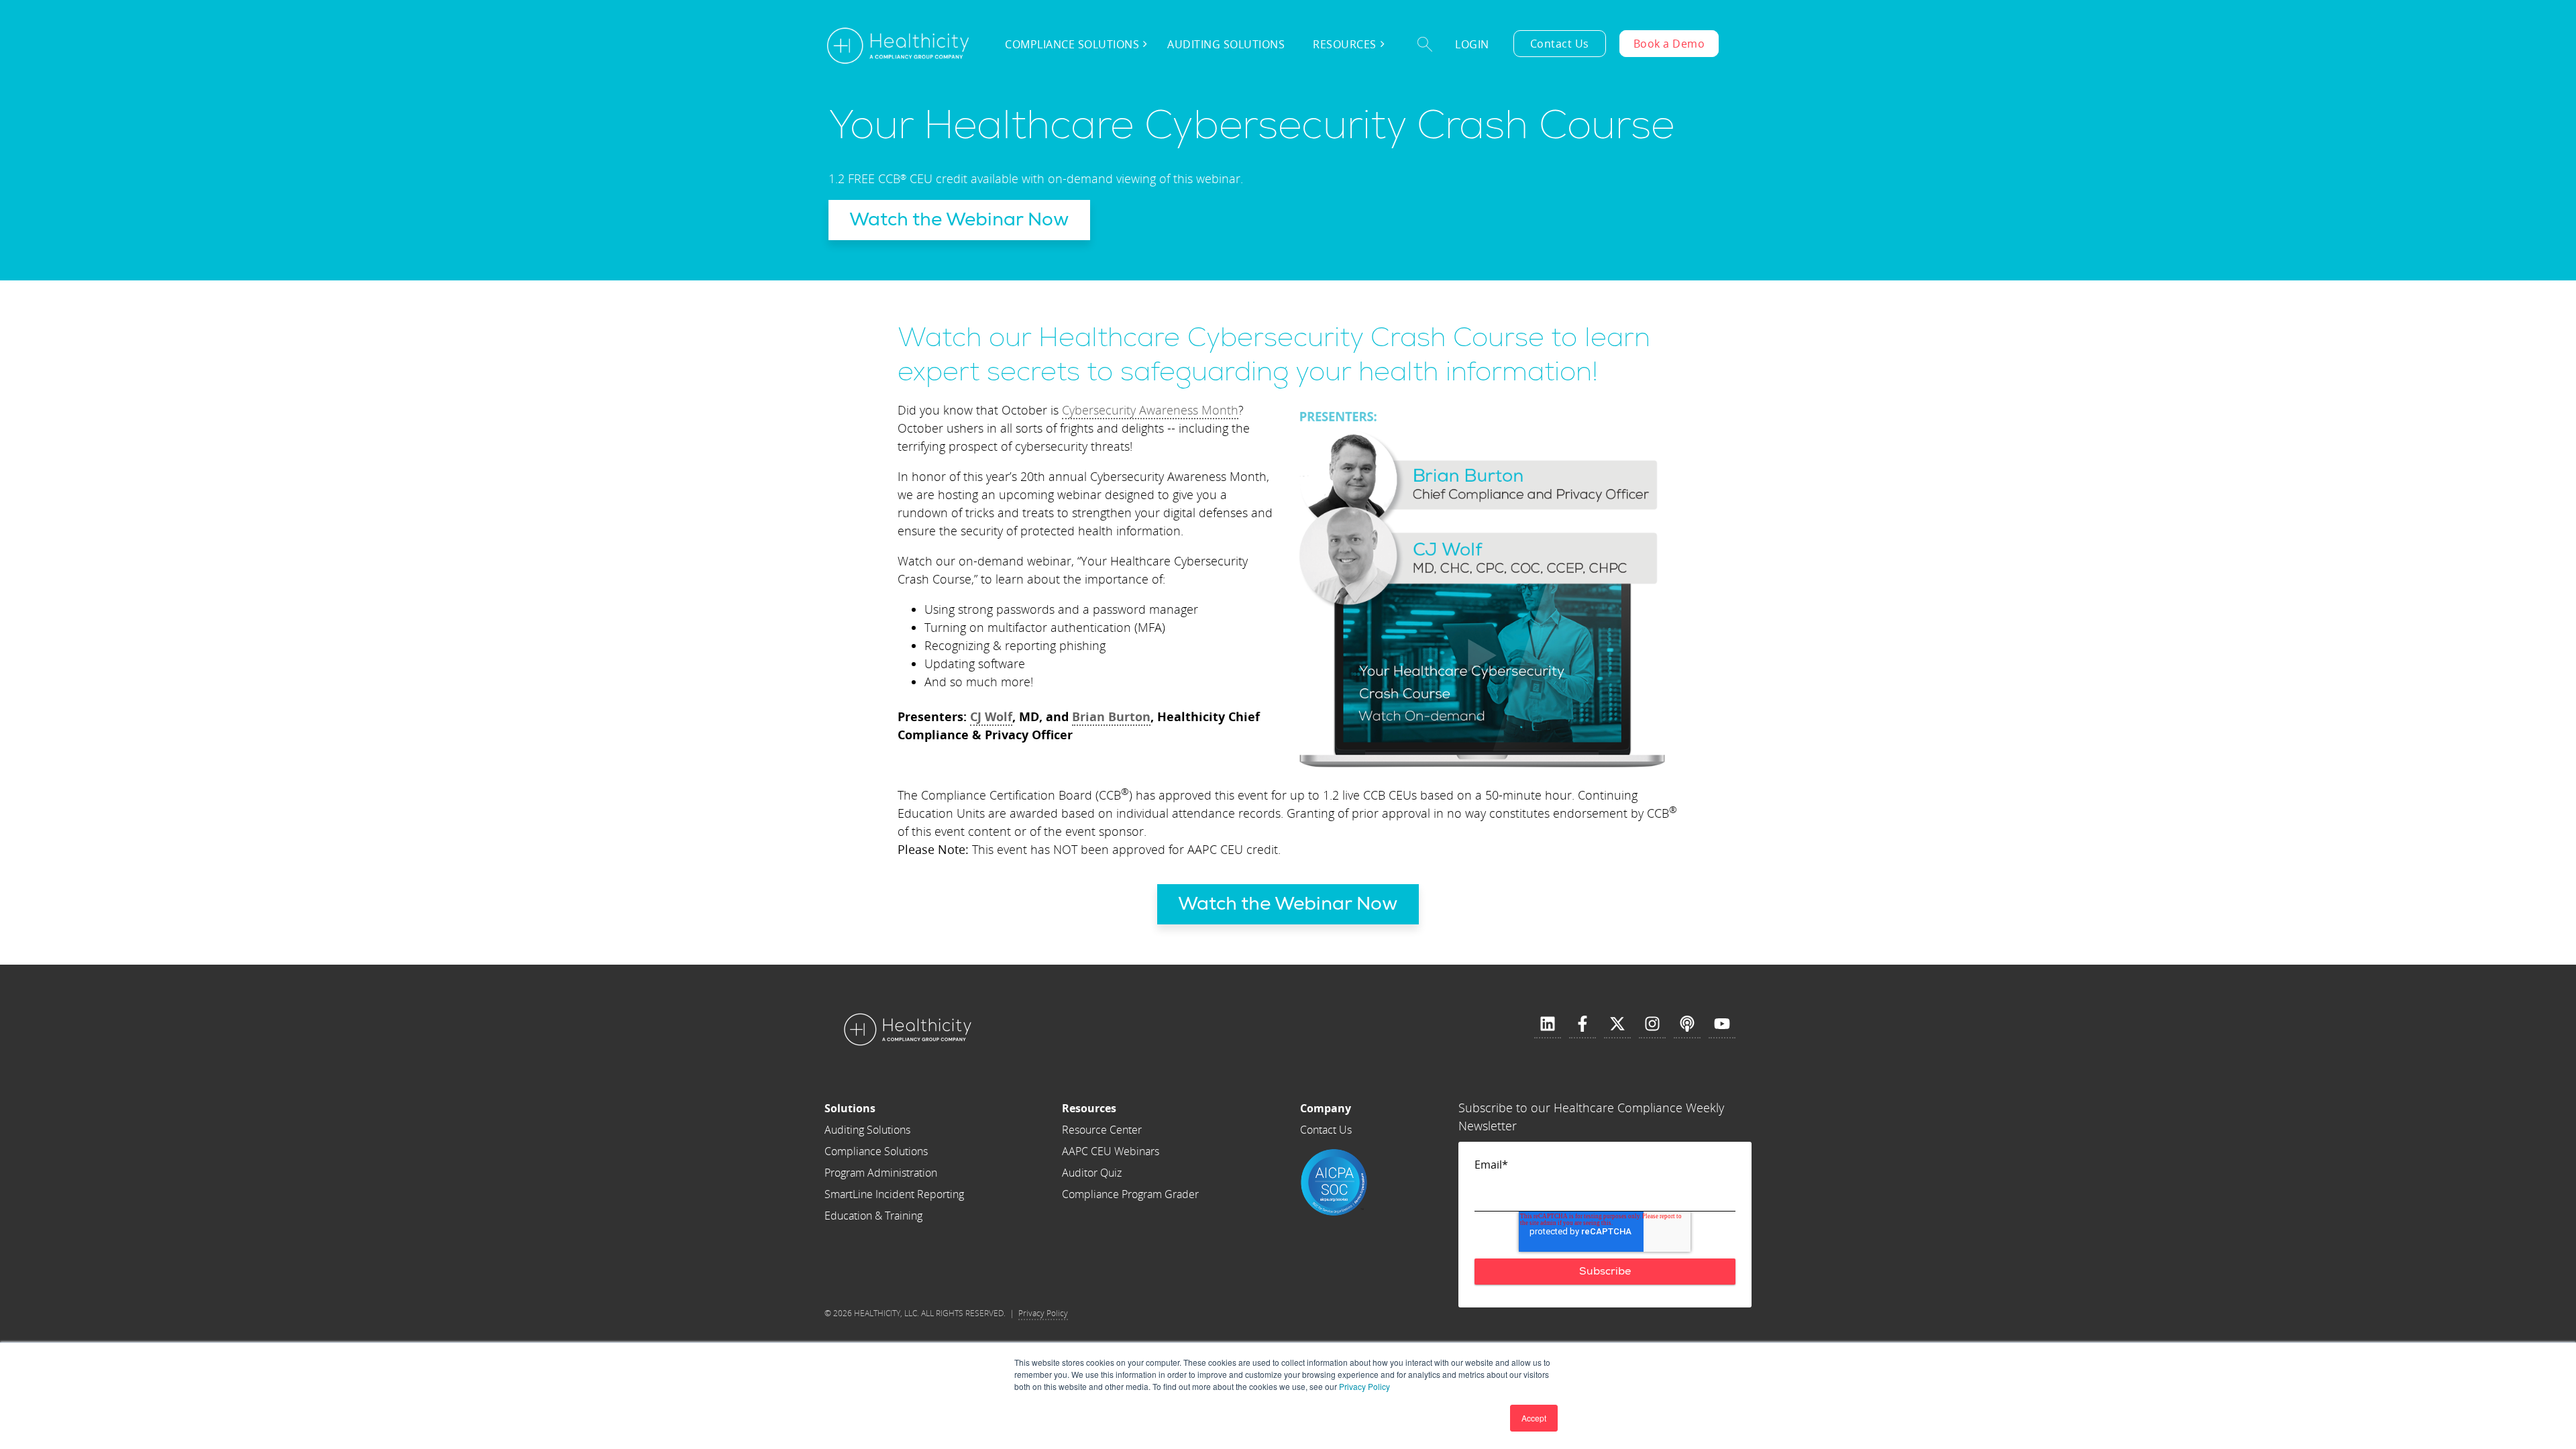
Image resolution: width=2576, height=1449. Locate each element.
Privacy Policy (1364, 1386)
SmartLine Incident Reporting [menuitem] (894, 1194)
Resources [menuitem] (1345, 44)
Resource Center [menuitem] (1102, 1130)
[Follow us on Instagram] (1652, 1024)
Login (1472, 44)
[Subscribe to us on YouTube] (1722, 1024)
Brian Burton (1111, 716)
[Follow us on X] (1617, 1024)
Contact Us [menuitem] (1326, 1130)
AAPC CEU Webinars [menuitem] (1111, 1151)
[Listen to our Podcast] (1687, 1024)
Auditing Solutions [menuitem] (1226, 44)
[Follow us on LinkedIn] (1548, 1024)
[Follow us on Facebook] (1582, 1024)
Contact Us (1560, 44)
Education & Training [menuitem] (873, 1216)
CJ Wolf (991, 716)
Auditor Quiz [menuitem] (1092, 1173)
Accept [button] (1534, 1418)
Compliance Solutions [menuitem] (1072, 44)
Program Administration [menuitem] (881, 1173)
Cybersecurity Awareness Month (1150, 410)
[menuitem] (894, 1108)
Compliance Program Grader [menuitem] (1130, 1194)
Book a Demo (1669, 44)
